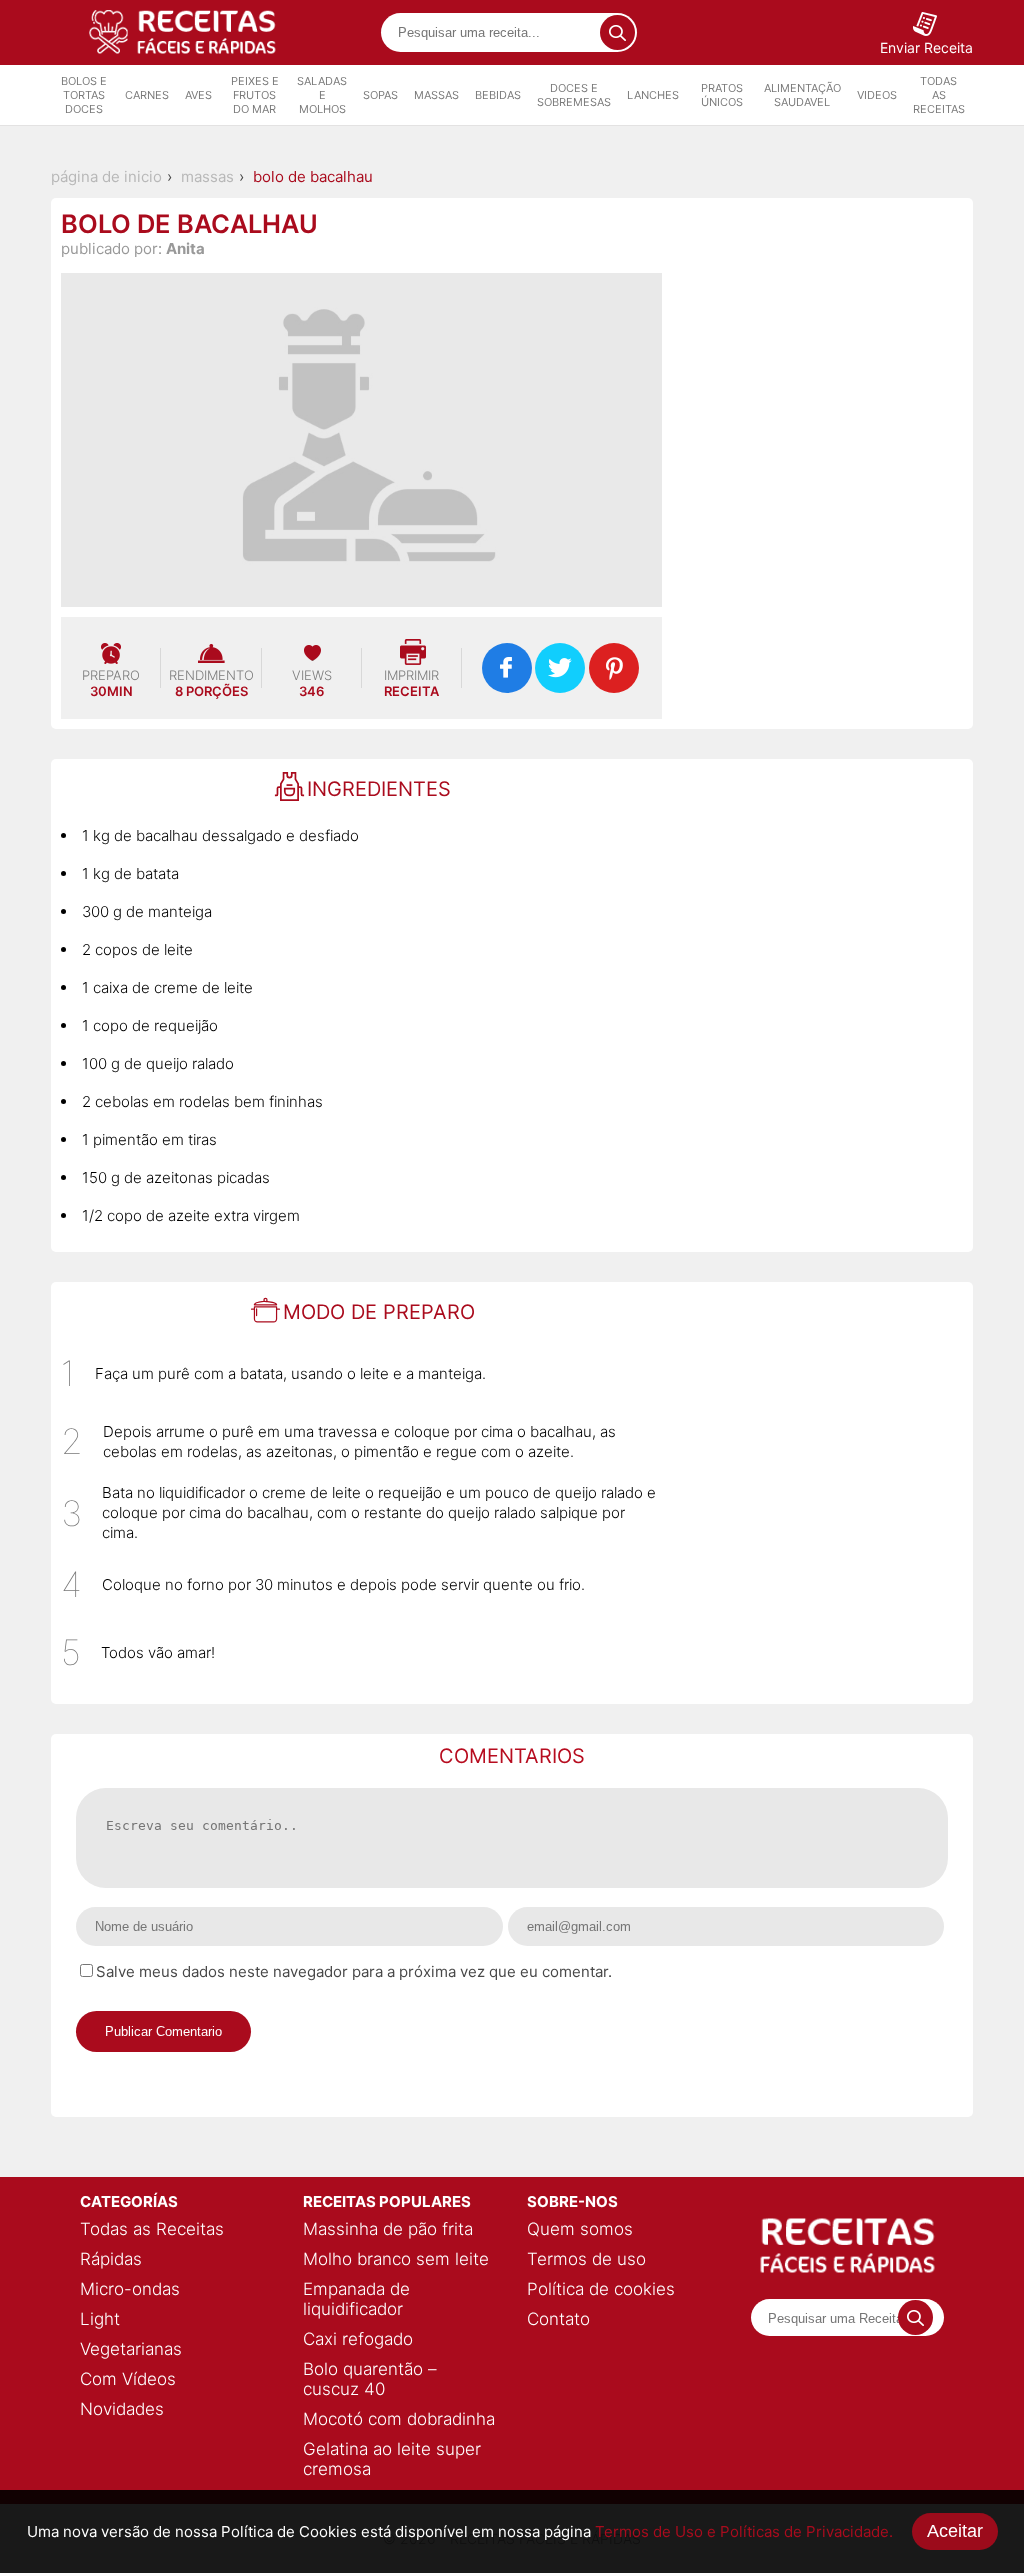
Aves (198, 95)
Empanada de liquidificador (356, 2299)
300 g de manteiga (147, 911)
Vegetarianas (131, 2349)
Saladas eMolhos (322, 95)
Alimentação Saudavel (802, 95)
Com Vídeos (128, 2379)
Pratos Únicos (722, 95)
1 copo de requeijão (150, 1025)
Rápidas (111, 2259)
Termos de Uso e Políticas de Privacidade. (744, 2531)
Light (100, 2319)
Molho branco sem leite (396, 2259)
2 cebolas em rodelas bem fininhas (202, 1101)
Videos (877, 95)
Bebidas (498, 95)
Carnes (147, 95)
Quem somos (580, 2229)
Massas (436, 95)
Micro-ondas (130, 2289)
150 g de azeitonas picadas (176, 1177)
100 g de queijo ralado (158, 1063)
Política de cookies (601, 2289)
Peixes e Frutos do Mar (255, 95)
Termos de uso (586, 2259)
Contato (558, 2319)
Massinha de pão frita (388, 2229)
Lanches (653, 95)
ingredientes (379, 789)
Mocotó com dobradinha (399, 2419)
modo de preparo (379, 1312)
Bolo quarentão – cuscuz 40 (370, 2379)
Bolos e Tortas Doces (84, 95)
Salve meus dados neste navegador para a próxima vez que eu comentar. (354, 1971)
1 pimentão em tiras (149, 1139)
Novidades (122, 2409)
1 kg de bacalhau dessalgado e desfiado (220, 835)
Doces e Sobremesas (574, 95)
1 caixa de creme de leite (167, 987)
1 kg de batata (130, 873)
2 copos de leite (137, 949)
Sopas (380, 95)
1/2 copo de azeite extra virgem (191, 1215)
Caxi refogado (358, 2339)
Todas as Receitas (939, 95)
